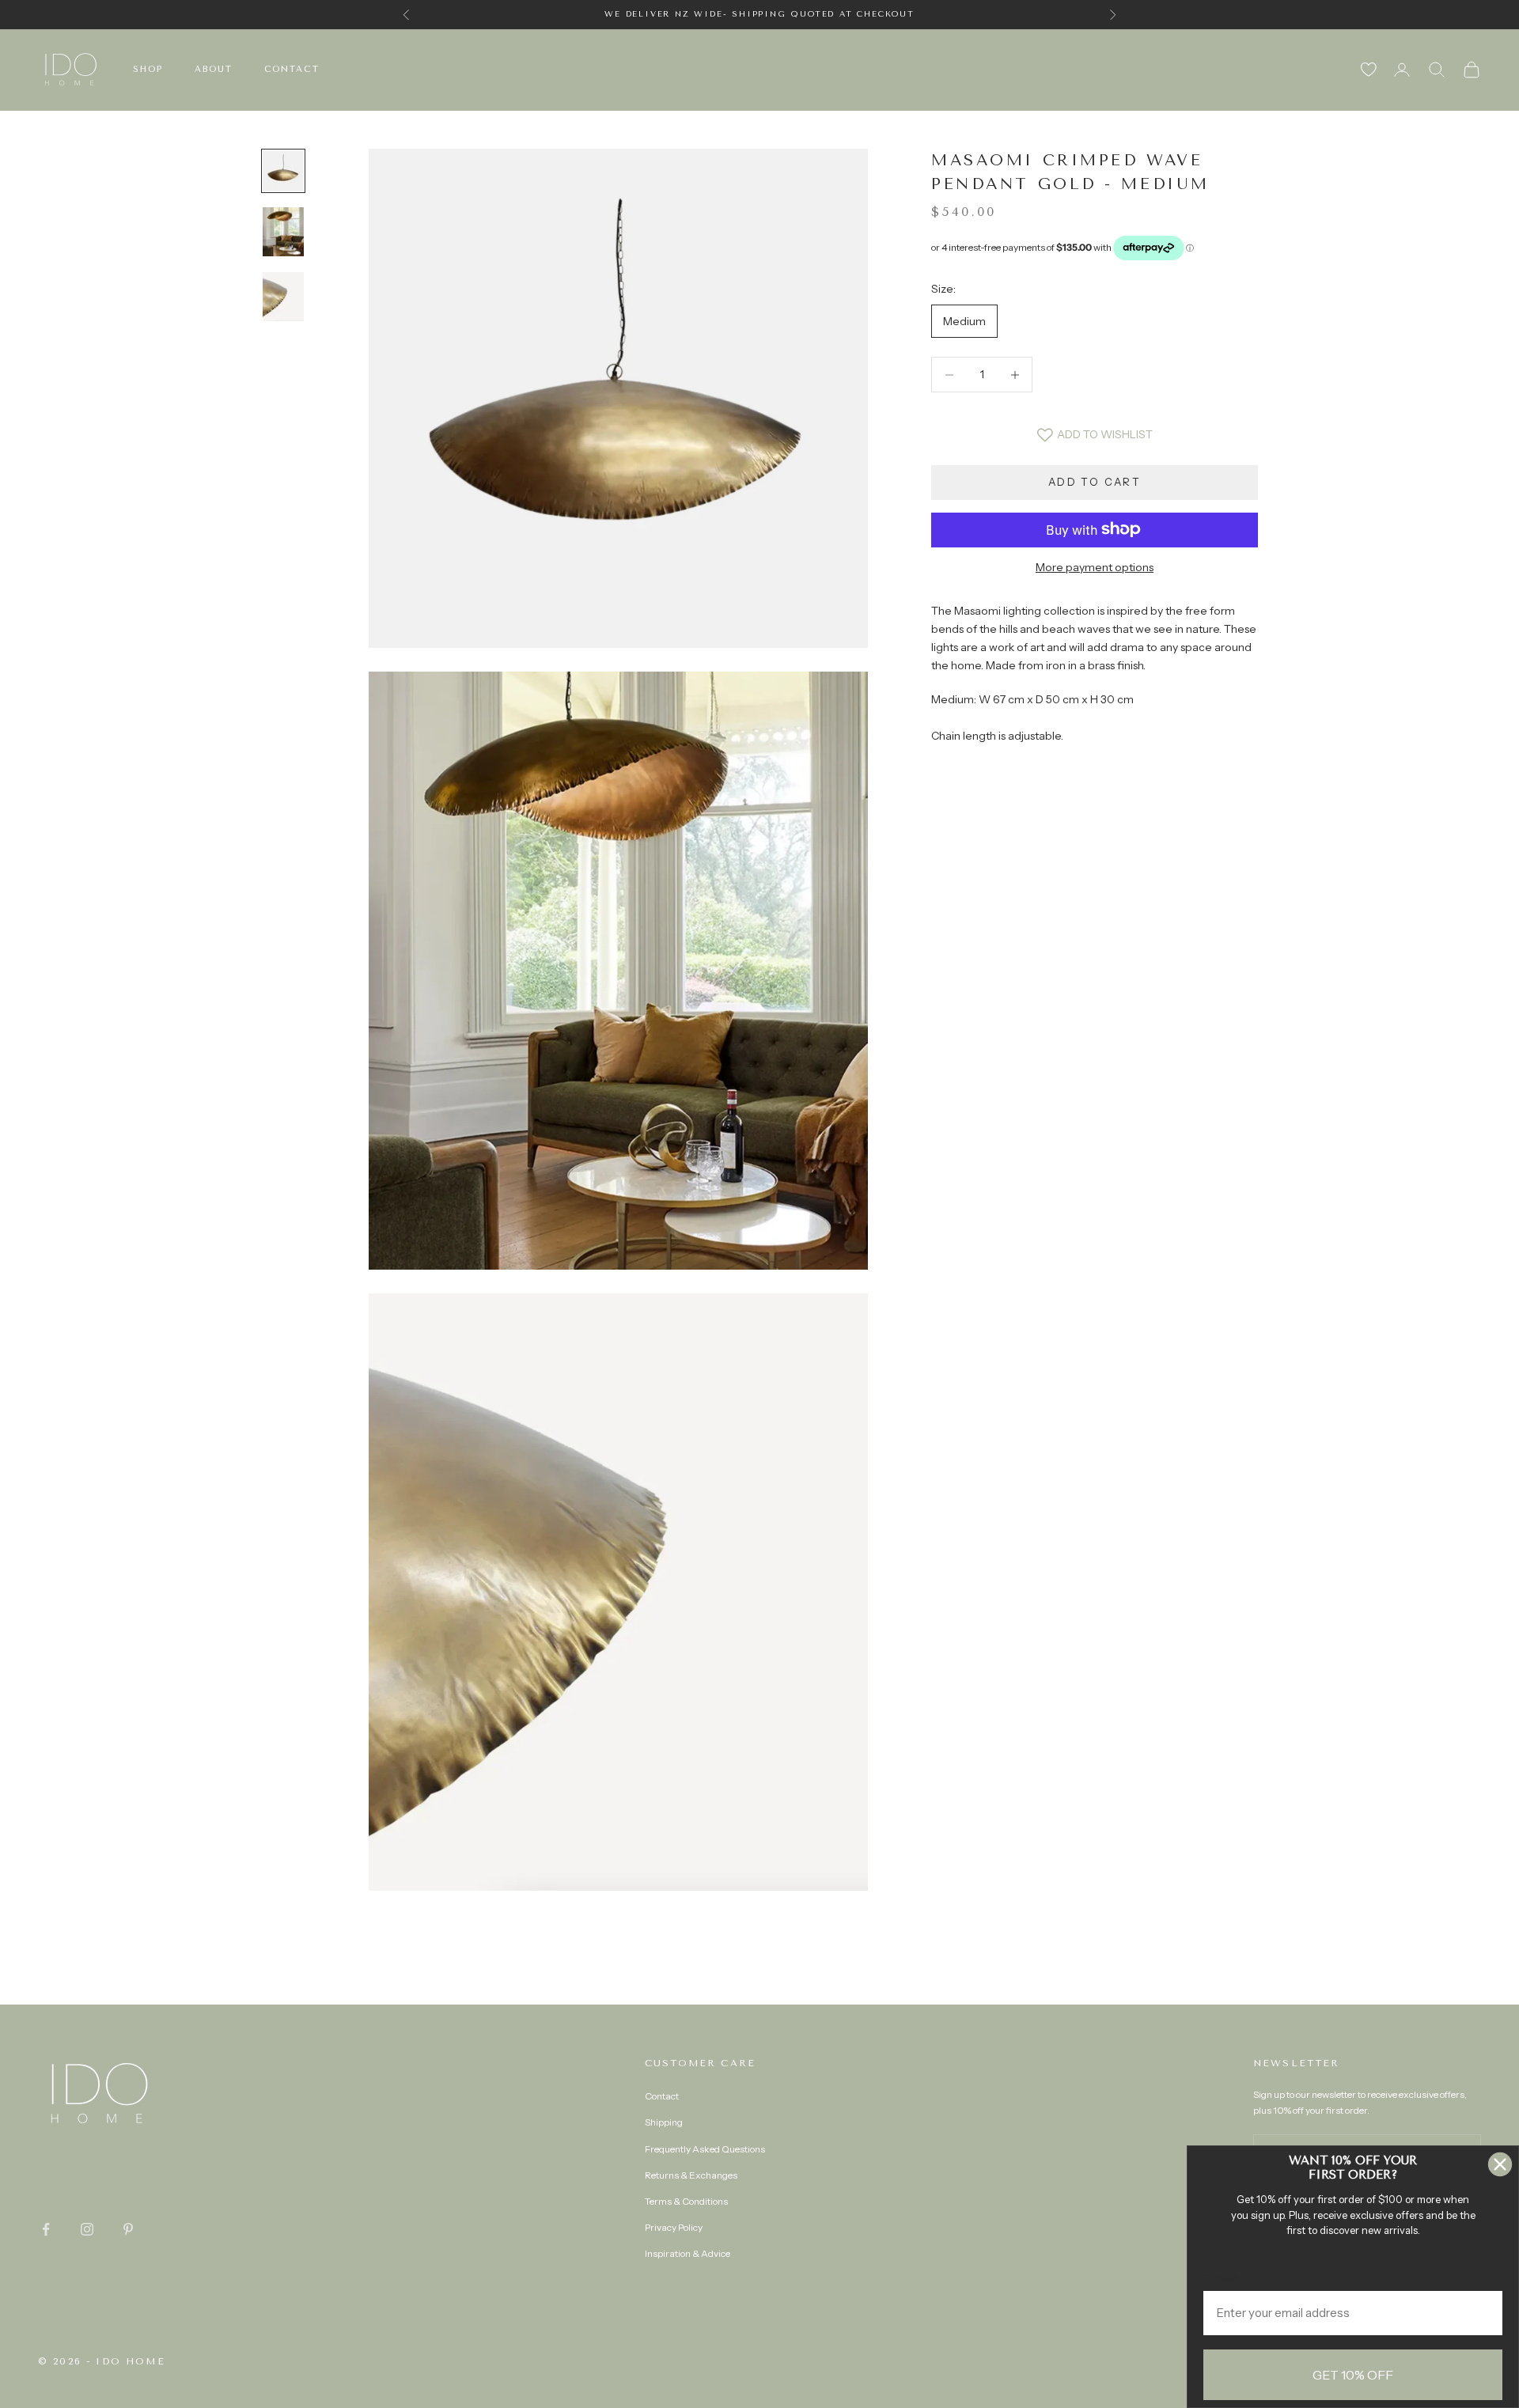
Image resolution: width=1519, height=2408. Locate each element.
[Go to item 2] (283, 232)
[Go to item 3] (283, 297)
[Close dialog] (1500, 2164)
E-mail (1222, 2279)
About (214, 69)
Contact (292, 69)
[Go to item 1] (283, 171)
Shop (148, 69)
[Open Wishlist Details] (1369, 70)
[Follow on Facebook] (46, 2229)
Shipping (664, 2122)
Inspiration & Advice (688, 2253)
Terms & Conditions (686, 2201)
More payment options (1095, 566)
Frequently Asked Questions (705, 2149)
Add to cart (1095, 482)
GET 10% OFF (1353, 2375)
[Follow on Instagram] (87, 2229)
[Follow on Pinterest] (128, 2229)
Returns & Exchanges (691, 2175)
